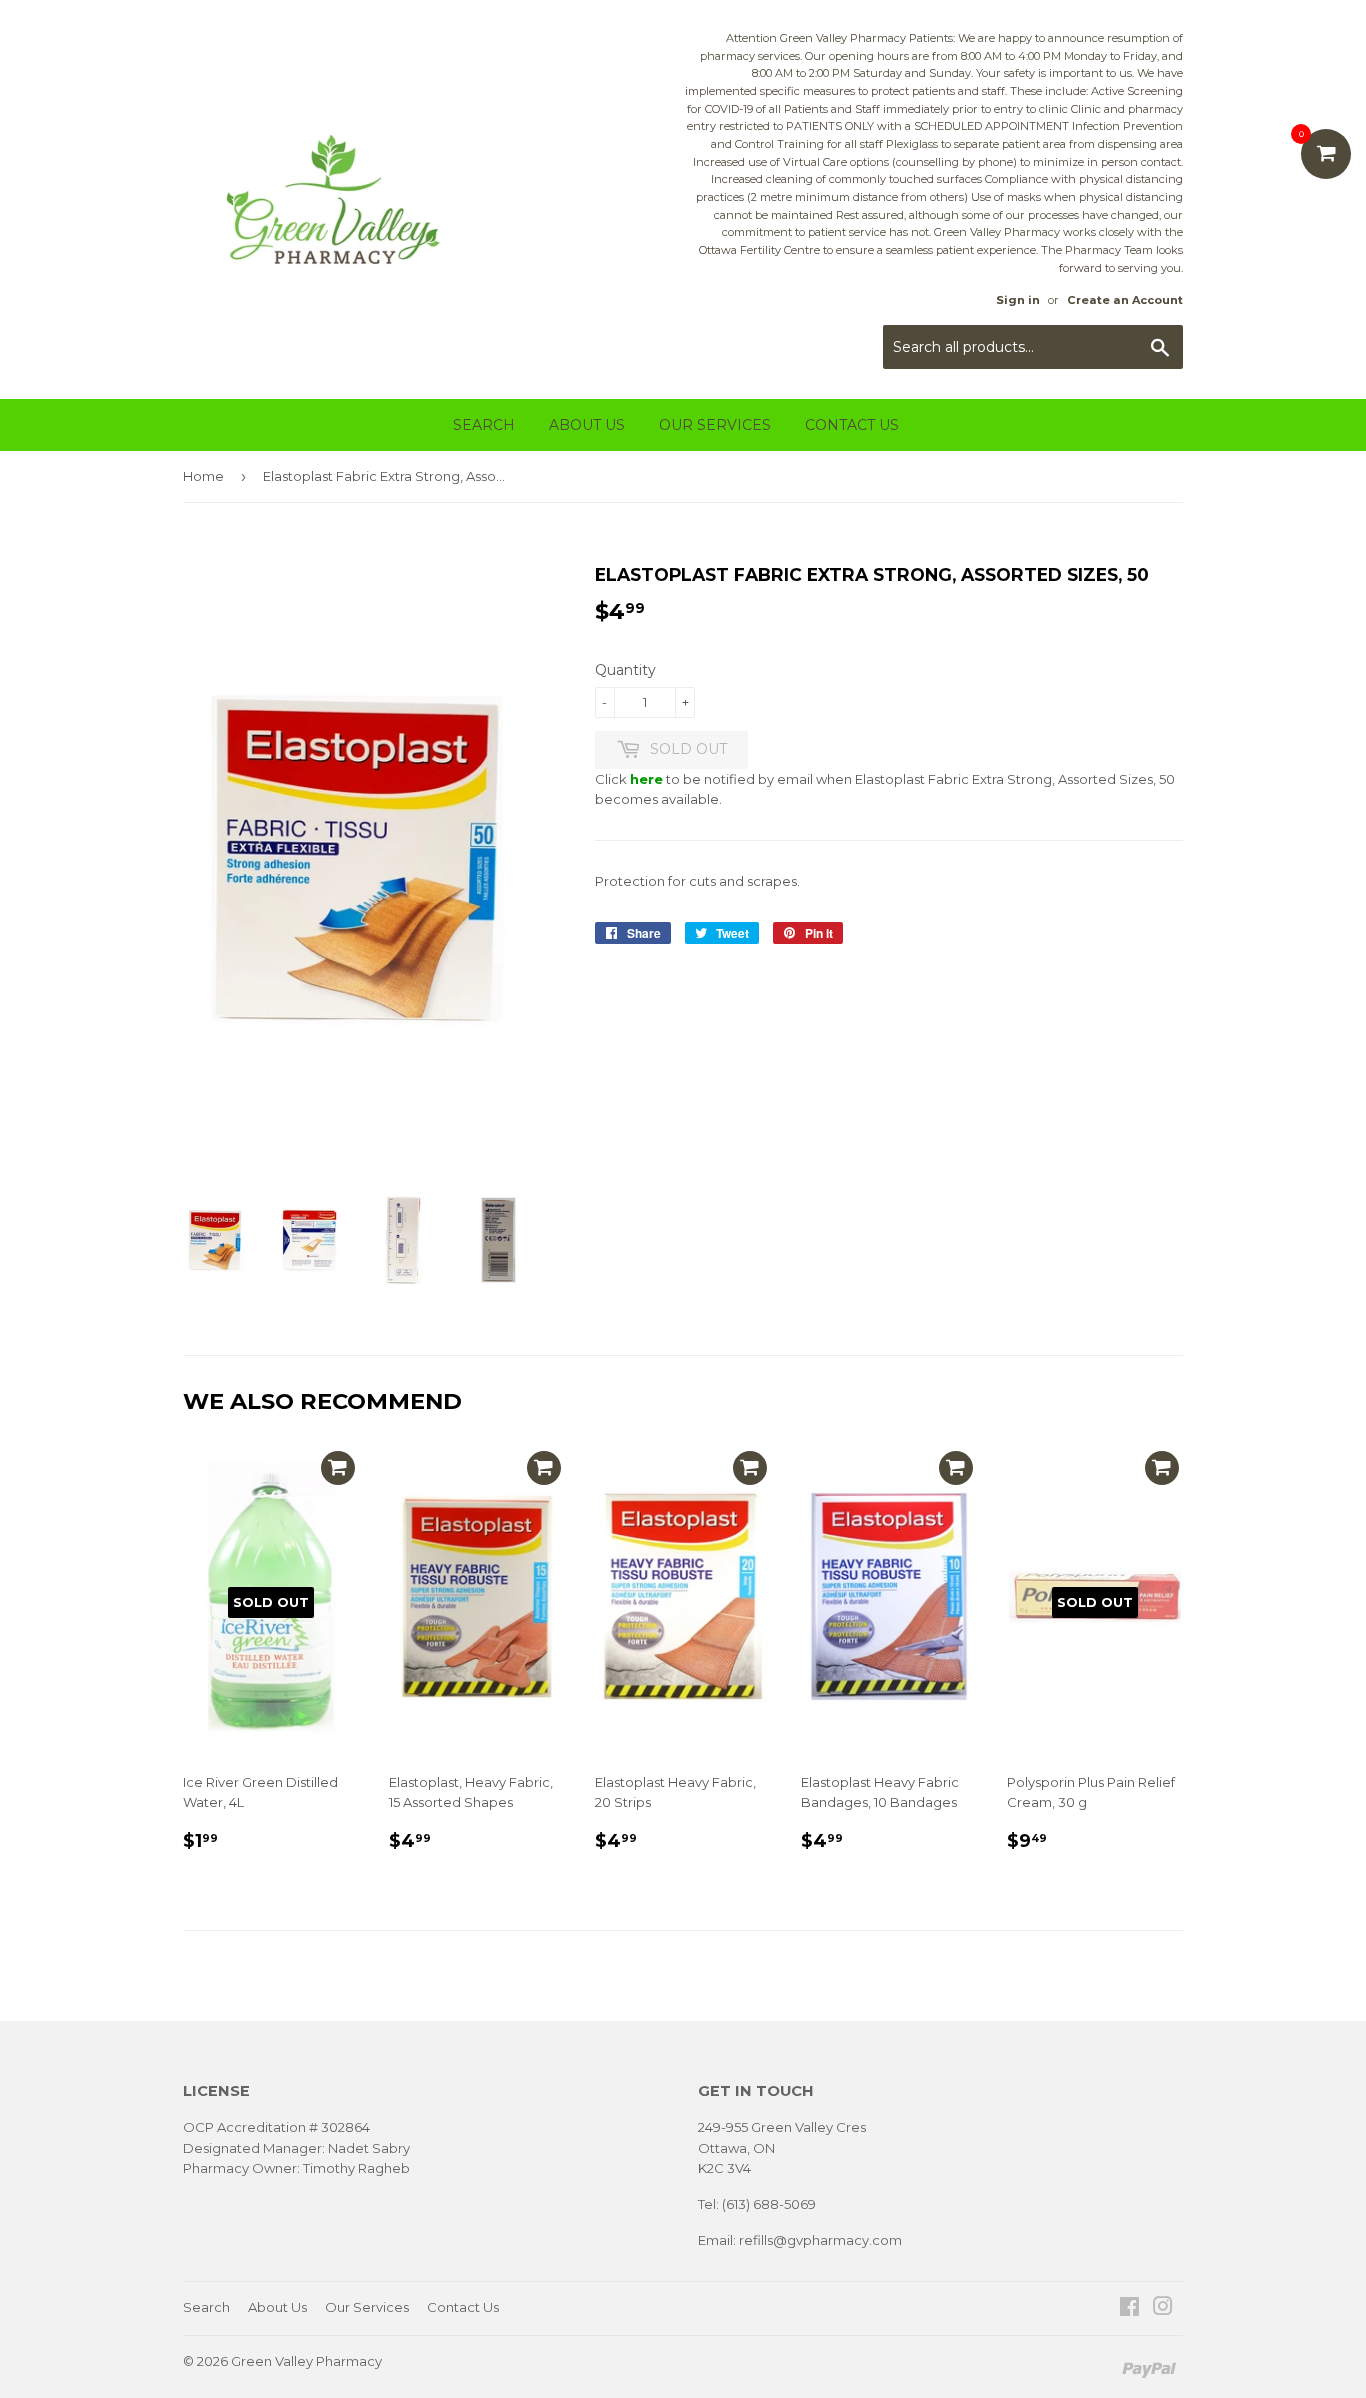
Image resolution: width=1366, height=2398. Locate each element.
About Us (587, 425)
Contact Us (852, 425)
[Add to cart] (338, 1468)
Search (484, 425)
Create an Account (1125, 300)
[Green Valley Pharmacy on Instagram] (1163, 2309)
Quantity (625, 670)
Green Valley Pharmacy (306, 2361)
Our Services (715, 425)
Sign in (1018, 300)
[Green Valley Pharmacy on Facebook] (1129, 2309)
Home (203, 476)
